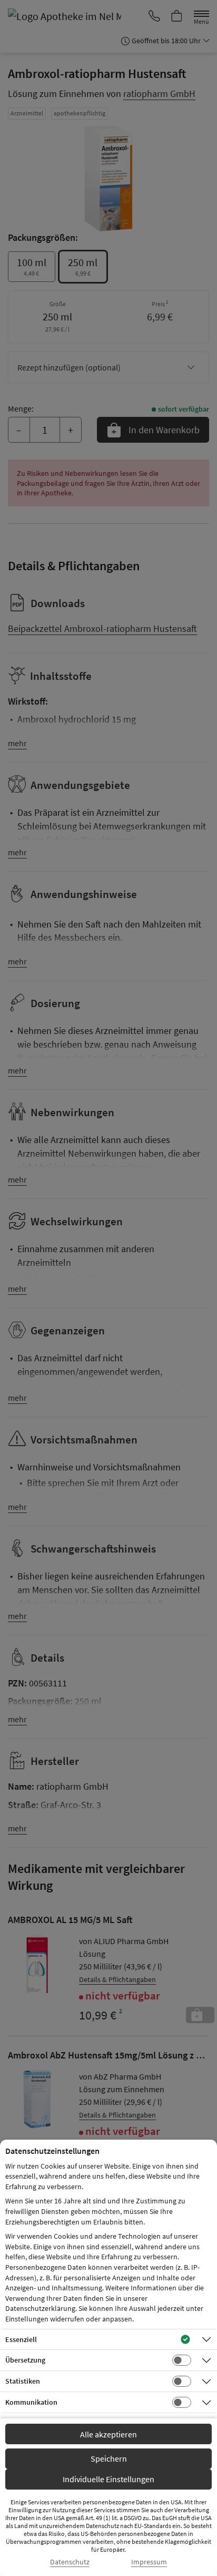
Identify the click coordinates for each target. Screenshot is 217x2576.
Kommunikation (31, 2402)
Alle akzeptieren (108, 2434)
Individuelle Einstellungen (108, 2479)
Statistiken (23, 2381)
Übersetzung (25, 2360)
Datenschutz (70, 2562)
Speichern (109, 2458)
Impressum (149, 2562)
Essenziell (21, 2339)
